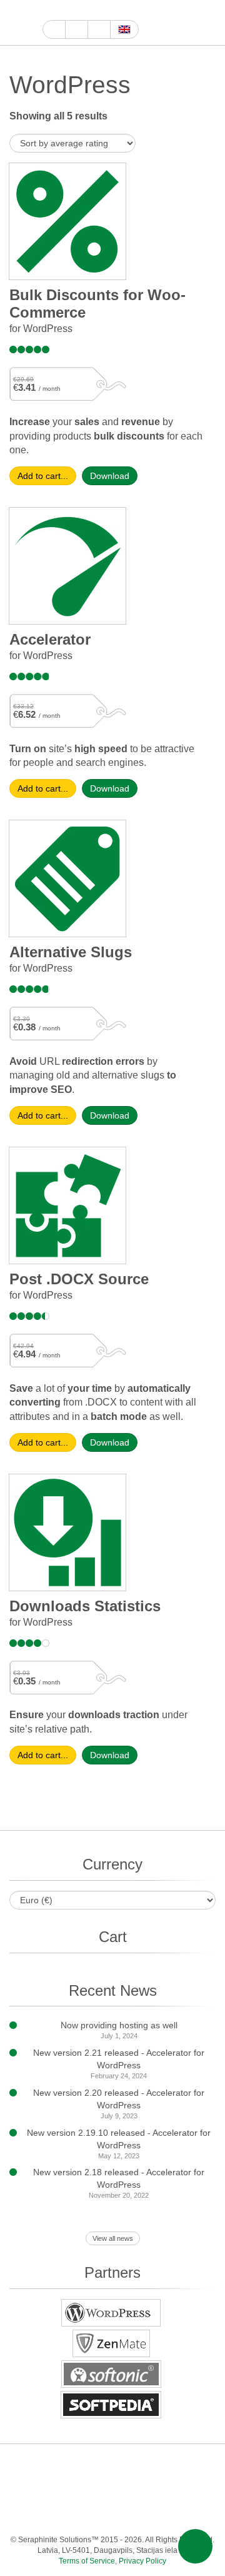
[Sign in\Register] (208, 23)
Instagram (107, 10)
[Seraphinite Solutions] (21, 23)
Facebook (78, 10)
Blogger (73, 2489)
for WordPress (41, 329)
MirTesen (148, 2489)
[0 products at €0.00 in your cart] (186, 23)
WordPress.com (48, 2489)
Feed (198, 2489)
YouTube (64, 10)
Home (54, 29)
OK (173, 2489)
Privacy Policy (142, 2561)
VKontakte (123, 2489)
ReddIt (122, 10)
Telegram (98, 2489)
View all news (113, 2238)
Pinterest (198, 2464)
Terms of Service (87, 2561)
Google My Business (50, 10)
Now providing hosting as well (119, 2025)
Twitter (93, 10)
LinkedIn (173, 2464)
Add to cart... (43, 476)
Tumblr (23, 2489)
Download (110, 476)
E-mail (111, 2514)
